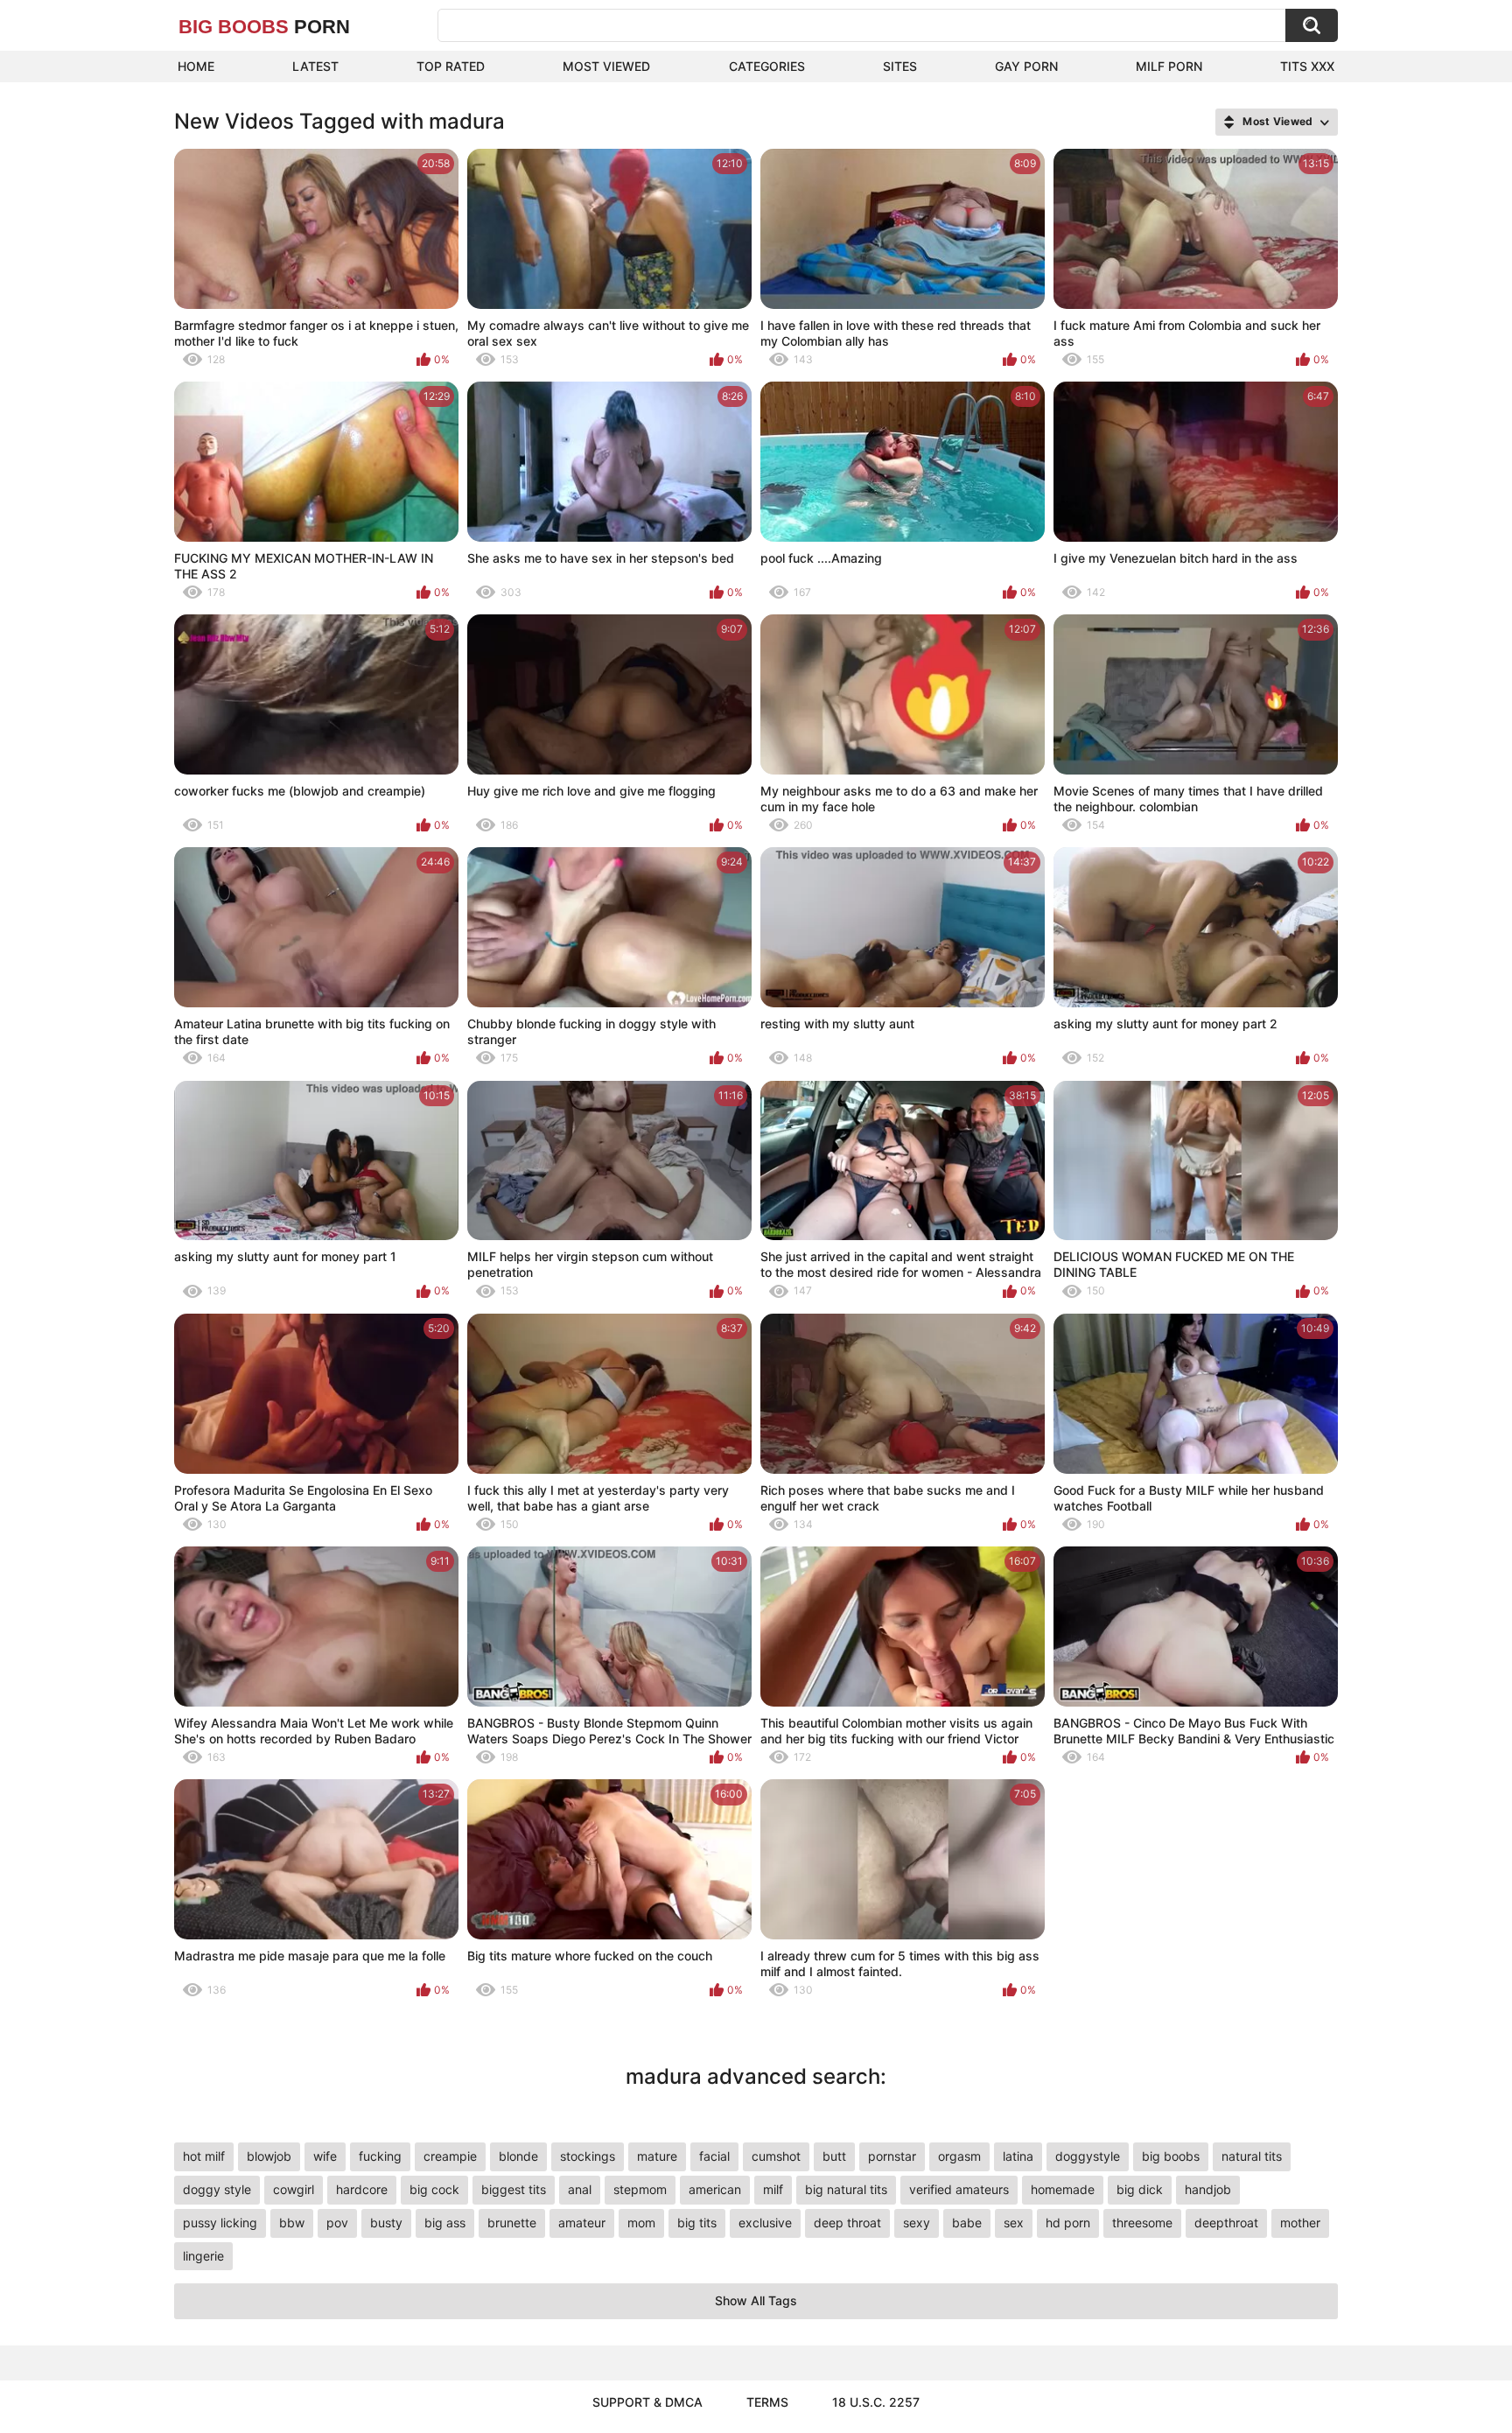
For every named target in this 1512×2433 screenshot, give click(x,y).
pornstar (892, 2156)
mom (641, 2223)
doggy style (217, 2189)
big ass (445, 2223)
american (715, 2189)
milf (773, 2189)
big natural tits (846, 2189)
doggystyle (1088, 2156)
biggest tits (514, 2189)
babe (967, 2223)
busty (386, 2223)
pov (337, 2223)
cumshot (776, 2156)
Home (196, 66)
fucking (380, 2156)
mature (657, 2156)
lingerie (203, 2256)
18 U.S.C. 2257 (876, 2402)
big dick (1140, 2189)
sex (1014, 2223)
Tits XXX (1307, 66)
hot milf (204, 2156)
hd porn (1068, 2223)
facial (714, 2156)
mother (1300, 2223)
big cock (434, 2189)
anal (580, 2189)
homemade (1063, 2189)
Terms (767, 2402)
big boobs (1171, 2156)
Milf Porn (1169, 66)
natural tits (1252, 2156)
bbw (292, 2223)
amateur (582, 2223)
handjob (1208, 2189)
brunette (512, 2223)
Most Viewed (606, 66)
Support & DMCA (647, 2402)
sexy (917, 2223)
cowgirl (294, 2189)
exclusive (765, 2223)
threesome (1142, 2223)
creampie (450, 2156)
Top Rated (451, 66)
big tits (697, 2223)
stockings (588, 2156)
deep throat (847, 2223)
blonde (518, 2156)
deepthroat (1226, 2223)
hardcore (362, 2189)
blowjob (269, 2156)
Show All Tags (756, 2300)
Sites (900, 66)
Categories (767, 66)
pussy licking (220, 2223)
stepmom (640, 2189)
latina (1018, 2156)
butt (834, 2156)
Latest (315, 66)
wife (325, 2156)
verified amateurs (959, 2189)
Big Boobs (264, 27)
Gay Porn (1026, 66)
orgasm (959, 2156)
